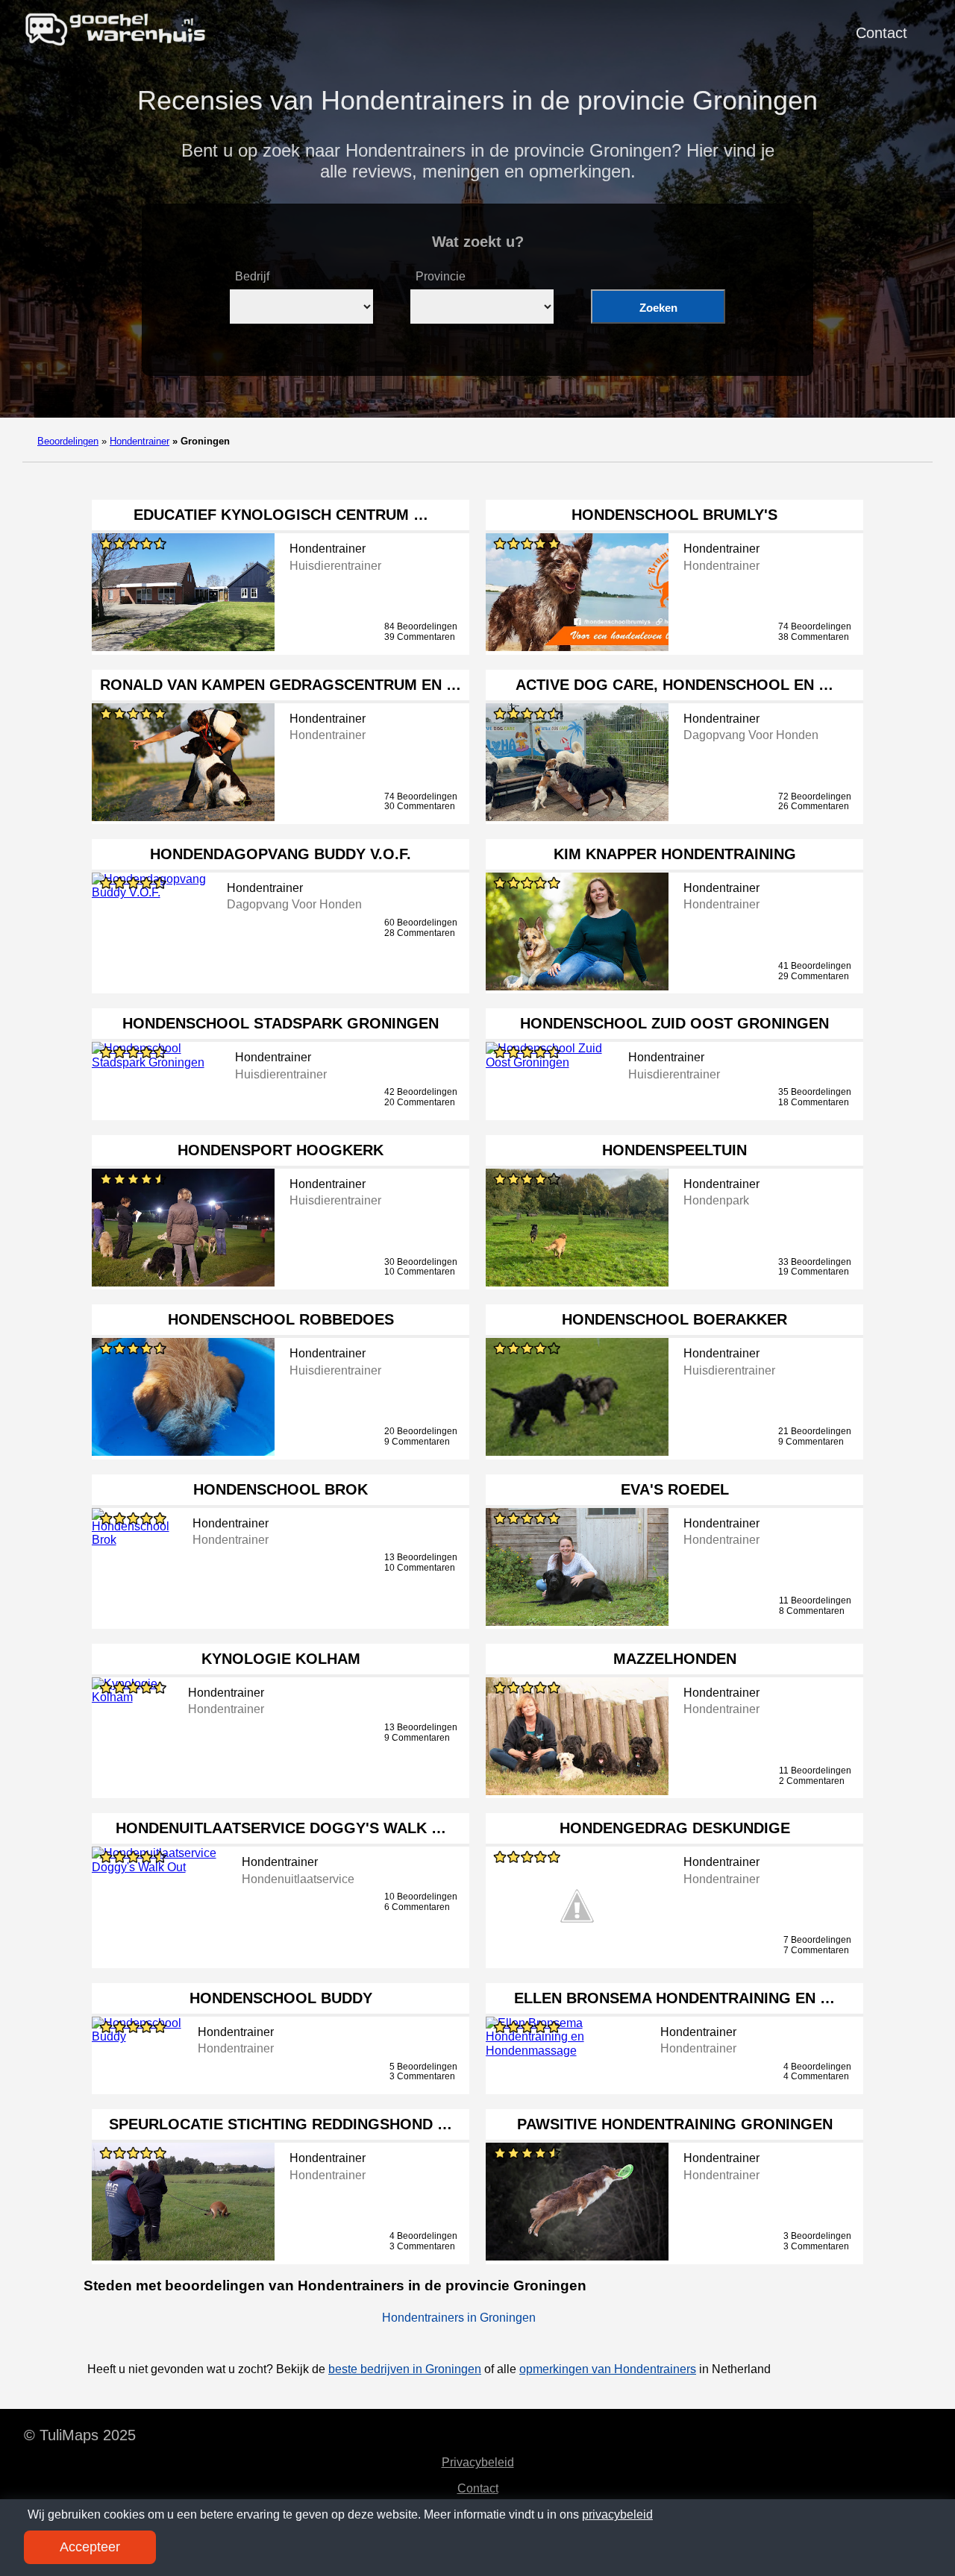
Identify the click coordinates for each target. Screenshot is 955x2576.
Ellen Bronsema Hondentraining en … (674, 1998)
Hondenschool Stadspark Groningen (281, 1023)
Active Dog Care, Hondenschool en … (674, 685)
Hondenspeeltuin (674, 1150)
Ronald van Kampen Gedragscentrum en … (281, 685)
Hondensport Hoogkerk (281, 1150)
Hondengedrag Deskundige (675, 1828)
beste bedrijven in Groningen (405, 2369)
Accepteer (90, 2547)
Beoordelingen (68, 441)
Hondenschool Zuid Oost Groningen (674, 1023)
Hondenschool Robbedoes (281, 1319)
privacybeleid (617, 2514)
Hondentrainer (140, 441)
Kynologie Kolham (281, 1659)
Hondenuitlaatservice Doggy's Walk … (281, 1828)
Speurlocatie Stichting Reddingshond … (281, 2124)
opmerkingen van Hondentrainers (608, 2369)
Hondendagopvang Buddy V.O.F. (281, 854)
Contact (882, 33)
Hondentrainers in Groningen (459, 2318)
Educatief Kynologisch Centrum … (281, 515)
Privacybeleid (478, 2462)
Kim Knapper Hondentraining (675, 854)
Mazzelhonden (675, 1659)
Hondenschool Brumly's (674, 515)
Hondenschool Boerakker (674, 1319)
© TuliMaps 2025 (80, 2435)
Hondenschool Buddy (281, 1998)
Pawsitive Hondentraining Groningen (675, 2124)
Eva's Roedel (675, 1489)
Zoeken (658, 308)
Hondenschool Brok (281, 1489)
